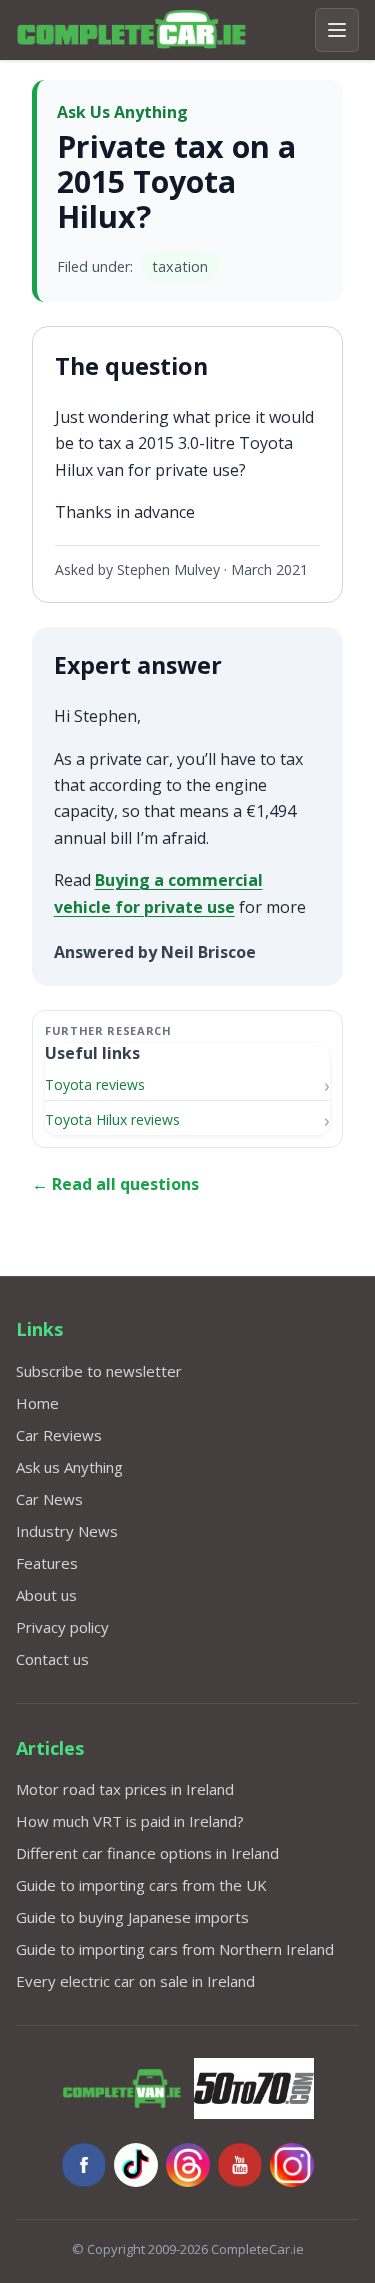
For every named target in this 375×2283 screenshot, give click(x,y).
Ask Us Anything (122, 112)
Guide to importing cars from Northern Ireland (175, 1949)
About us (46, 1595)
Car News (49, 1499)
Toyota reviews (95, 1084)
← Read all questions (115, 1184)
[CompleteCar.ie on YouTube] (240, 2165)
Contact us (52, 1659)
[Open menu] (337, 30)
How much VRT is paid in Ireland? (130, 1821)
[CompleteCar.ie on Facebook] (84, 2165)
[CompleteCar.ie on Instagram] (292, 2165)
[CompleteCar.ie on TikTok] (136, 2165)
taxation (180, 266)
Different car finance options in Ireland (147, 1853)
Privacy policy (62, 1627)
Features (47, 1563)
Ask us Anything (69, 1467)
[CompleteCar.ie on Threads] (188, 2165)
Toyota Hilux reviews (112, 1119)
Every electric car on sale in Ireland (135, 1981)
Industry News (67, 1531)
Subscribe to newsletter (99, 1371)
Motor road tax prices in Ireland (125, 1789)
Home (37, 1403)
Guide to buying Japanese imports (132, 1917)
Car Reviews (59, 1435)
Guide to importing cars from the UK (141, 1885)
